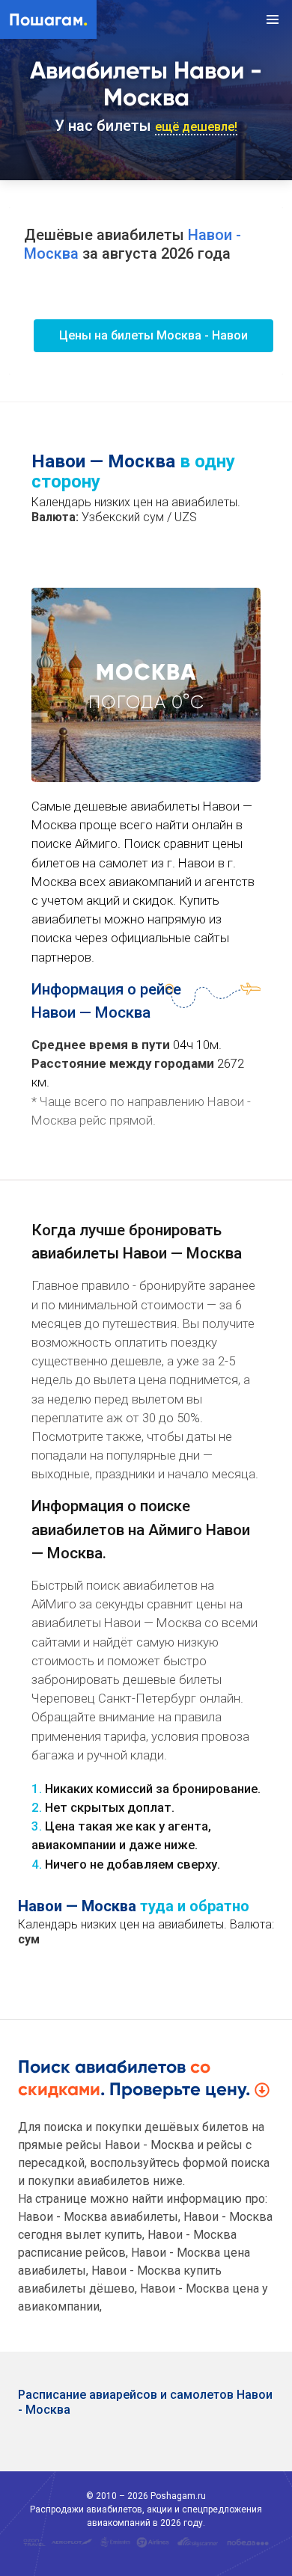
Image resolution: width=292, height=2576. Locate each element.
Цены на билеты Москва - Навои (153, 335)
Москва (146, 672)
